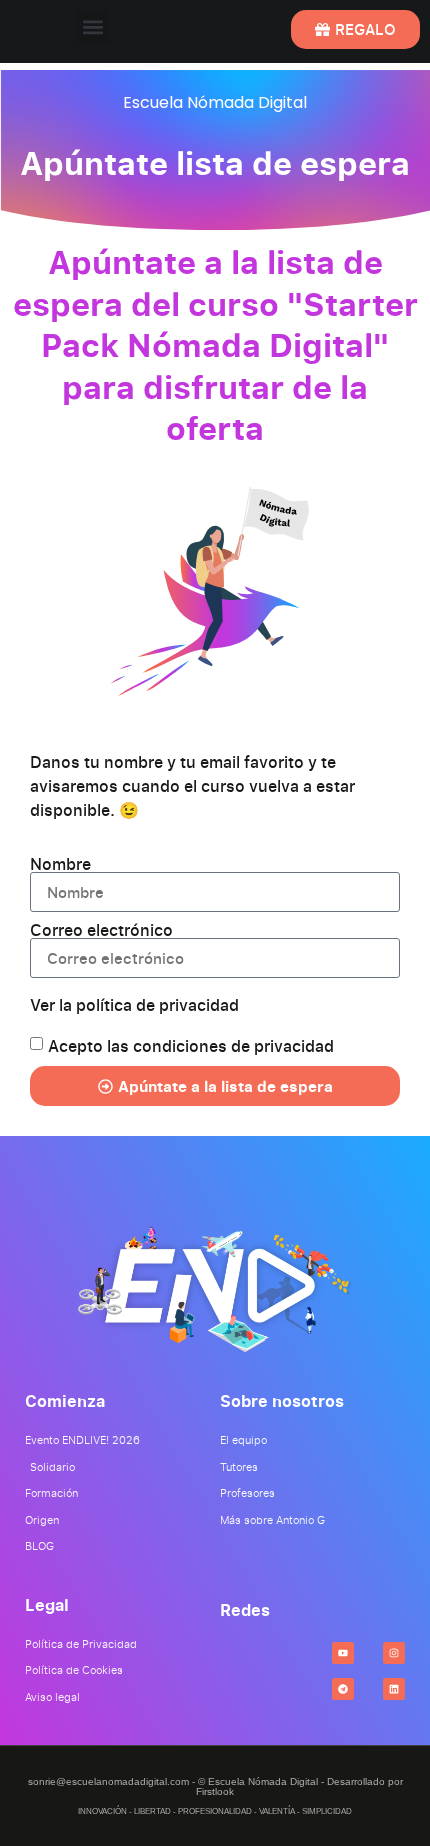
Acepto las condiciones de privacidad (191, 1046)
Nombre (60, 864)
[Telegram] (343, 1689)
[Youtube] (343, 1653)
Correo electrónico (101, 930)
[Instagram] (394, 1653)
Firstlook (215, 1791)
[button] (92, 26)
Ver (134, 1005)
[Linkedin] (394, 1689)
